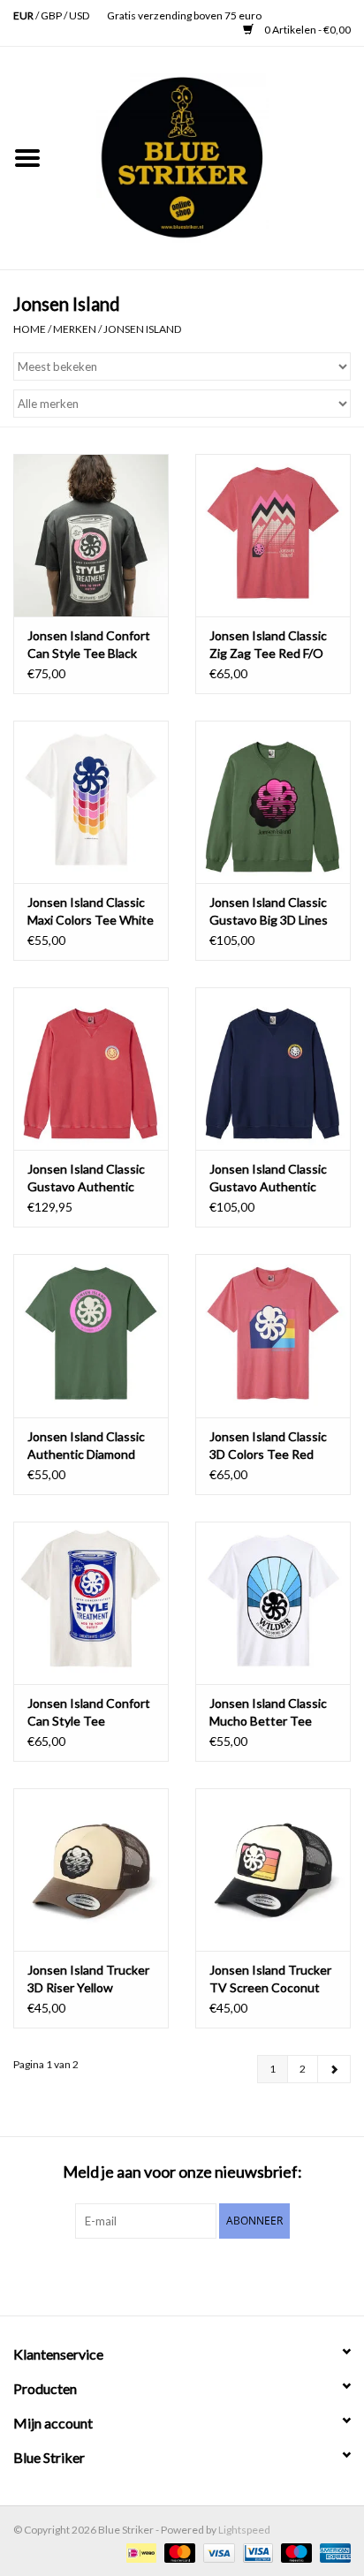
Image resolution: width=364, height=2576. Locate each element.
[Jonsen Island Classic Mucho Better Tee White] (273, 1603)
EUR (24, 15)
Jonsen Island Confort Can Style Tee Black (89, 644)
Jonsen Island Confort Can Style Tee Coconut (89, 1713)
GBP (52, 15)
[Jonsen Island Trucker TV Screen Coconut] (273, 1870)
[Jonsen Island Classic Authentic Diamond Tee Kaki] (91, 1335)
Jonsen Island (142, 329)
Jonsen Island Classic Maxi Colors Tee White (91, 911)
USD (79, 15)
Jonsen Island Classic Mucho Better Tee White (268, 1713)
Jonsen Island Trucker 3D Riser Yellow (88, 1979)
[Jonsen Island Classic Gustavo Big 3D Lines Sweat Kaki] (273, 802)
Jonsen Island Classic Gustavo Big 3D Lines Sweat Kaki (269, 912)
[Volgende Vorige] (334, 2069)
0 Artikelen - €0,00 (307, 30)
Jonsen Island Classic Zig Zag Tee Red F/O (268, 644)
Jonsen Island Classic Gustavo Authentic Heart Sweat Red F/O (86, 1178)
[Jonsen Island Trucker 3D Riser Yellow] (91, 1870)
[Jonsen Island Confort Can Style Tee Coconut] (91, 1603)
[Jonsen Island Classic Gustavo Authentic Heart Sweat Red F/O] (91, 1069)
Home (30, 329)
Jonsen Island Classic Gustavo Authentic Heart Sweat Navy (268, 1178)
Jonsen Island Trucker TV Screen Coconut (270, 1979)
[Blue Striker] (209, 157)
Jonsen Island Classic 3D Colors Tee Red (268, 1445)
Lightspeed (244, 2530)
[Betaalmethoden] (139, 2552)
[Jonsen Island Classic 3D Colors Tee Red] (273, 1335)
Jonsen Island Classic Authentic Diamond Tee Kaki (86, 1446)
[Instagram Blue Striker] (198, 2275)
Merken (75, 329)
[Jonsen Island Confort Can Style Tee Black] (91, 535)
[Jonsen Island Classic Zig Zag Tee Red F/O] (273, 535)
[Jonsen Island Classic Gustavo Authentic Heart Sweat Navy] (273, 1069)
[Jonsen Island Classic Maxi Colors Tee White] (91, 802)
